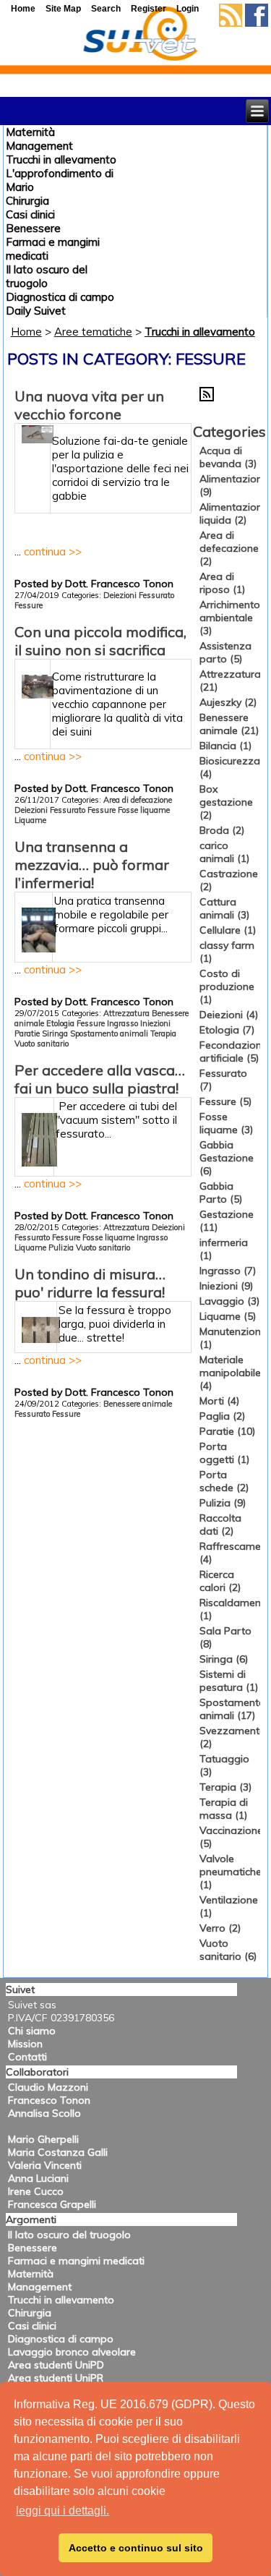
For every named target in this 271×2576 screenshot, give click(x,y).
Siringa (55, 1033)
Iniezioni (155, 1023)
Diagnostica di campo (60, 297)
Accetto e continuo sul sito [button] (136, 2548)
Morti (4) (219, 1401)
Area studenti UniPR (56, 2378)
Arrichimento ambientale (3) (230, 618)
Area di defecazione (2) (229, 548)
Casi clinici (30, 214)
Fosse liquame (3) (226, 1123)
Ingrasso (122, 1023)
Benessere (33, 228)
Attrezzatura (126, 1013)
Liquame (30, 820)
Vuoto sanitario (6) (228, 1950)
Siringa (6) (224, 1659)
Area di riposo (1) (222, 583)
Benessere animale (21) (229, 724)
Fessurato (156, 595)
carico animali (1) (224, 852)
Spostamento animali (109, 1033)
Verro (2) (220, 1928)
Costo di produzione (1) (227, 986)
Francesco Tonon (49, 2100)
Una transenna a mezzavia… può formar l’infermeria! (92, 865)
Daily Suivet (36, 311)
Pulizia (61, 1248)
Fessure (29, 605)
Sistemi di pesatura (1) (229, 1681)
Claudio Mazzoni (48, 2087)
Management (39, 146)
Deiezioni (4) (229, 1015)
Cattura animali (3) (224, 908)
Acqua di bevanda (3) (228, 457)
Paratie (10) (227, 1431)
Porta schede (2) (224, 1481)
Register (149, 9)
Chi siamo (32, 2031)
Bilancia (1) (225, 746)
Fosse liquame (144, 810)
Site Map (63, 9)
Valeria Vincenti (45, 2165)
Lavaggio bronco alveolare (72, 2352)
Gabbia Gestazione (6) (227, 1158)
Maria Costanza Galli (58, 2152)
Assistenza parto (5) (225, 652)
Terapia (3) (225, 1787)
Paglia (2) (222, 1416)
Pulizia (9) (223, 1503)
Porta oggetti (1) (224, 1453)
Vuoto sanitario (42, 1044)
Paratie (27, 1033)
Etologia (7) (227, 1030)
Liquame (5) (228, 1316)
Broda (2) (222, 830)
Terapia (163, 1033)
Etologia (60, 1023)
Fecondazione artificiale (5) (233, 1052)
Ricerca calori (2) (220, 1581)
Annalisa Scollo (44, 2113)
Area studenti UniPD (56, 2365)
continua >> (53, 551)
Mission (25, 2044)
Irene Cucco (36, 2191)
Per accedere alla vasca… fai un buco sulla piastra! (100, 1079)
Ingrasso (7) (228, 1271)
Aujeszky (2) (228, 702)
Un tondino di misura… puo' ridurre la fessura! (90, 1283)
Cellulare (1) (228, 930)
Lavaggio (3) (229, 1301)
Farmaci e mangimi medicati (76, 2261)
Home (26, 332)
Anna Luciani (38, 2178)
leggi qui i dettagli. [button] (63, 2511)
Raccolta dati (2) (220, 1524)
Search (106, 9)
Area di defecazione (138, 800)
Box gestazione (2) (226, 802)
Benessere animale (138, 1404)
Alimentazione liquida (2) (234, 513)
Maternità (30, 132)
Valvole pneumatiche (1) (231, 1872)
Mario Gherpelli (43, 2139)
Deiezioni (120, 595)
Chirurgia (27, 201)
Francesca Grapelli (52, 2204)
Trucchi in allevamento (61, 159)
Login (188, 9)
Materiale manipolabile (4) (230, 1373)
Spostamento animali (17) (232, 1709)
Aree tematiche (93, 332)
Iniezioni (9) (226, 1286)
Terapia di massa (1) (224, 1809)
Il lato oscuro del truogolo (47, 276)
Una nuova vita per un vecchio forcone (89, 405)
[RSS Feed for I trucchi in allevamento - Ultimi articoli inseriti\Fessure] (207, 398)
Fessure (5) (225, 1101)
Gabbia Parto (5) (221, 1193)
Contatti (27, 2057)
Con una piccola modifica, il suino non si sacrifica (100, 641)
